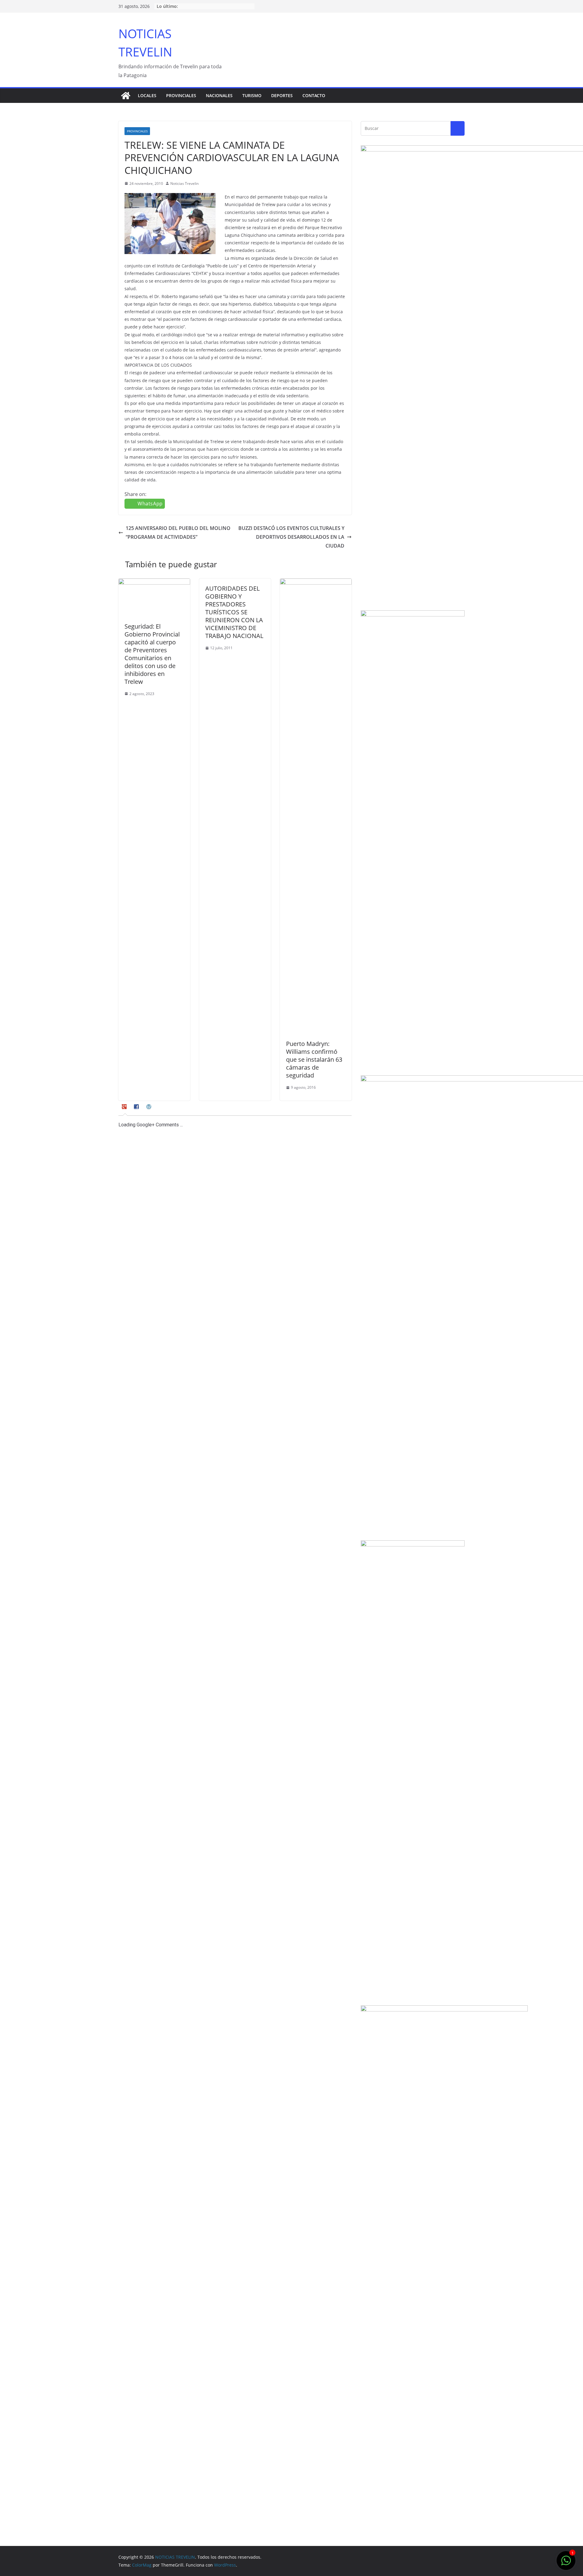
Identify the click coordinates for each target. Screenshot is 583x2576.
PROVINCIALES (181, 95)
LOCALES (147, 95)
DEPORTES (282, 95)
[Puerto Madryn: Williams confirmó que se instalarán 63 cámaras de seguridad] (316, 583)
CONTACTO (314, 95)
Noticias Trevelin (184, 183)
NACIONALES (219, 95)
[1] (566, 2564)
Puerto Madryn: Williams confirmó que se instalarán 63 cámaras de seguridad (314, 1059)
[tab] (125, 1109)
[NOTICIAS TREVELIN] (126, 96)
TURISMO (252, 95)
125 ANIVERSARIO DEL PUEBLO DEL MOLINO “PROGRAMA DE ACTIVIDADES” (178, 533)
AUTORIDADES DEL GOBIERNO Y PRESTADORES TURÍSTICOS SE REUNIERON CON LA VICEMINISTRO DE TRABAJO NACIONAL (234, 612)
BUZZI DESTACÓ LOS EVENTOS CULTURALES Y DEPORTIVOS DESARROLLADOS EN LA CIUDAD (291, 537)
